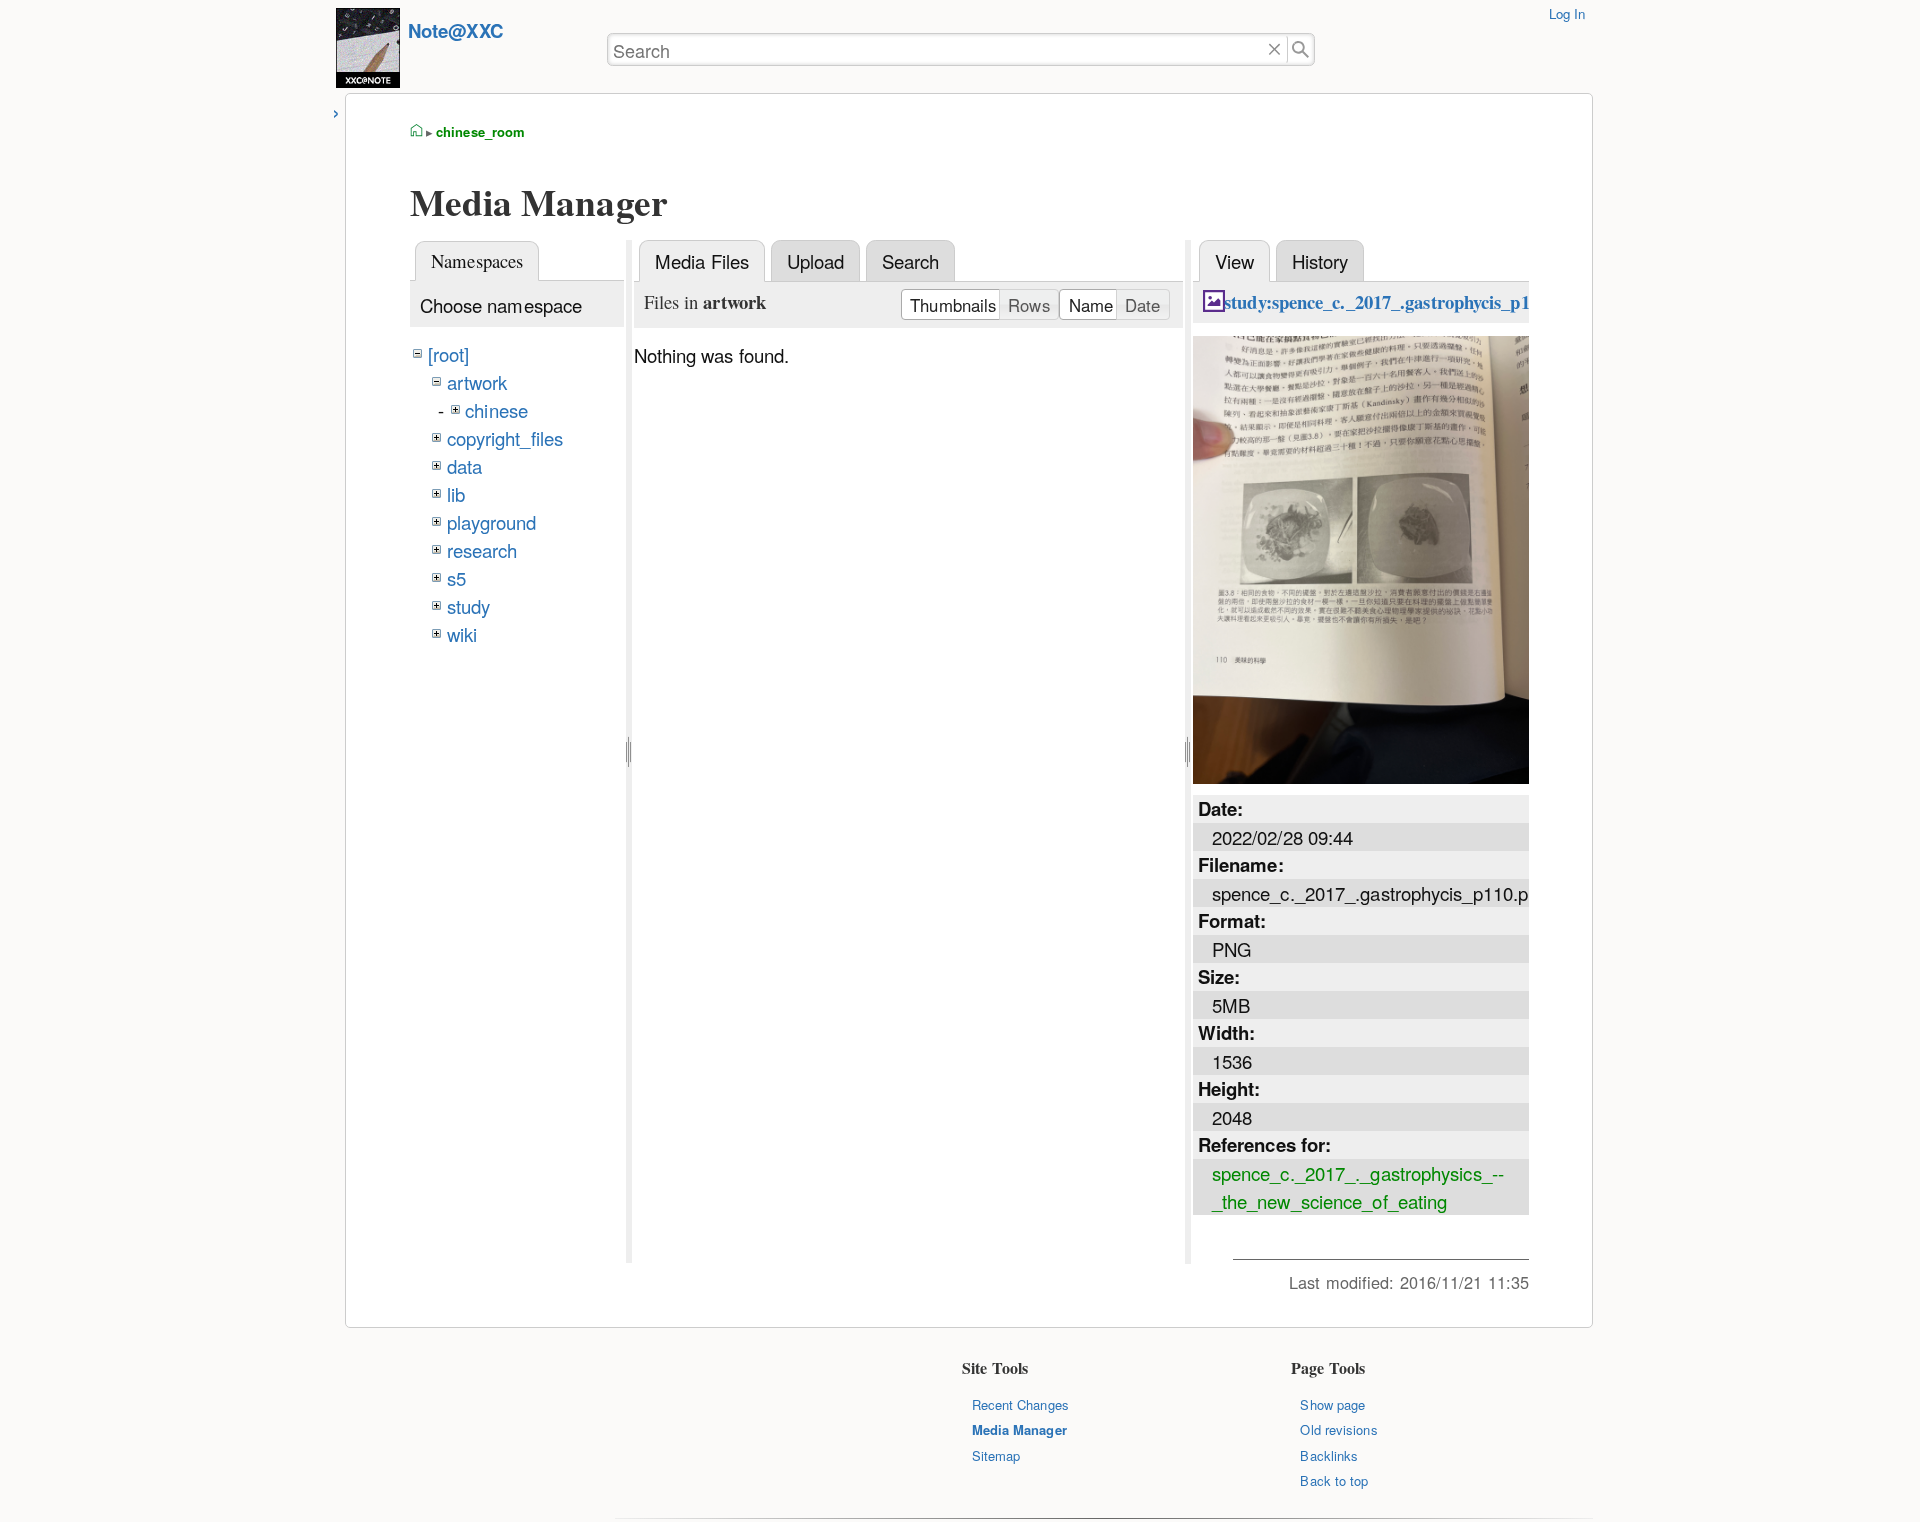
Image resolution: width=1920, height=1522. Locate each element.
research (482, 550)
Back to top (1334, 1480)
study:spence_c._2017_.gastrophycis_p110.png (1403, 301)
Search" (1301, 49)
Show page (1332, 1404)
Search (911, 261)
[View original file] (1361, 776)
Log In (1567, 13)
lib (456, 494)
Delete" (1274, 49)
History (1320, 261)
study (468, 606)
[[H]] (368, 50)
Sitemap (996, 1455)
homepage (417, 132)
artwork (477, 382)
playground (492, 522)
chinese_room (480, 131)
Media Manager (1019, 1429)
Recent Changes (1020, 1404)
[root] (449, 354)
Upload (816, 261)
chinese (496, 410)
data (464, 466)
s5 (456, 578)
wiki (462, 634)
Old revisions (1338, 1429)
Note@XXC (455, 30)
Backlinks (1329, 1455)
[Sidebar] (336, 110)
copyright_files (505, 438)
